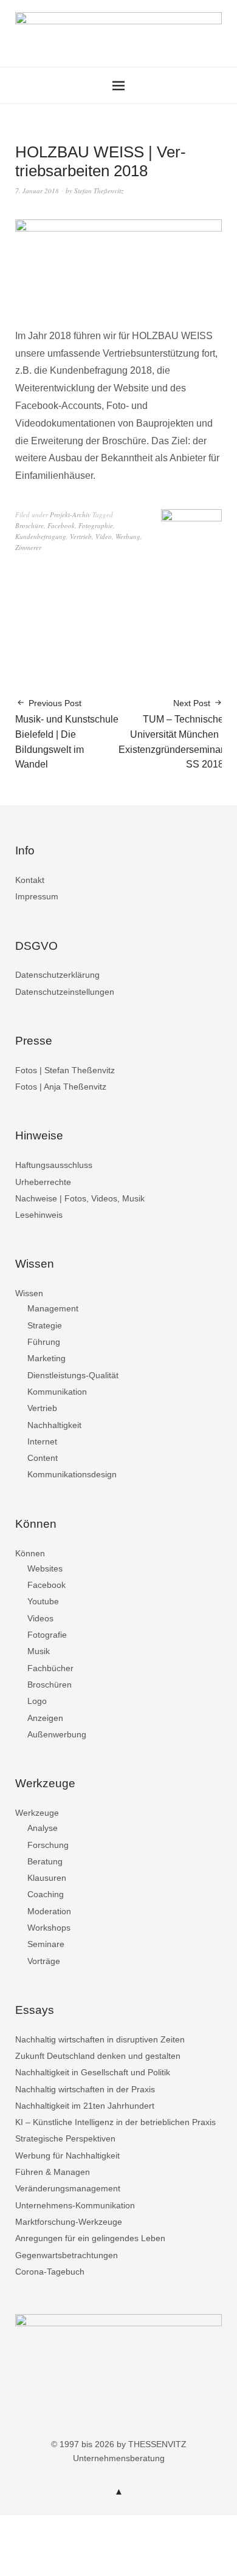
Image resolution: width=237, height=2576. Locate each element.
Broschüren (50, 1685)
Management (53, 1308)
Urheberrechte (43, 1182)
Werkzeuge (37, 1813)
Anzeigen (45, 1718)
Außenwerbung (57, 1734)
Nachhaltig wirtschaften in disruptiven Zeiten (100, 2039)
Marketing (46, 1358)
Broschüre (29, 525)
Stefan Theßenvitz (99, 191)
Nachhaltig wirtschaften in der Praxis (85, 2089)
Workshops (49, 1928)
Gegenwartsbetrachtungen (67, 2255)
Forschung (48, 1845)
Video (104, 536)
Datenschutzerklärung (57, 975)
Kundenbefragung (41, 536)
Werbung (128, 536)
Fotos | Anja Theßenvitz (61, 1087)
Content (43, 1458)
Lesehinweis (39, 1215)
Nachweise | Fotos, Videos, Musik (80, 1198)
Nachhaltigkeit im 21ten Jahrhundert (85, 2106)
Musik (39, 1651)
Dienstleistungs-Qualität (73, 1375)
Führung (44, 1342)
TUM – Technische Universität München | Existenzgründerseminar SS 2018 (171, 734)
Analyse (43, 1828)
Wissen (29, 1293)
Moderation (49, 1911)
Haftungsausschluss (54, 1165)
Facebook (61, 525)
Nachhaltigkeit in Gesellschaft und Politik (93, 2072)
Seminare (46, 1944)
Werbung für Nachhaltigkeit (67, 2155)
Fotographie (96, 525)
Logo (37, 1701)
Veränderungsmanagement (68, 2188)
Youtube (43, 1601)
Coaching (46, 1894)
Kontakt (30, 880)
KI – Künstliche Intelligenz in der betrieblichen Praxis (115, 2122)
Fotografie (47, 1635)
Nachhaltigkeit (54, 1425)
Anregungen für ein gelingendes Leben (90, 2238)
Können (30, 1553)
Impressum (37, 896)
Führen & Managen (53, 2172)
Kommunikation (57, 1392)
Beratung (45, 1861)
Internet (42, 1441)
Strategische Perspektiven (65, 2138)
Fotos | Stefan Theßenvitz (65, 1070)
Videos (40, 1618)
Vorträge (44, 1961)
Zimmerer (28, 547)
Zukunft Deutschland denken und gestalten (98, 2056)
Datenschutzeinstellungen (65, 992)
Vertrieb (81, 536)
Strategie (45, 1325)
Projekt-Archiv (70, 514)
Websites (45, 1568)
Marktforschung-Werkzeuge (69, 2222)
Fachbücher (50, 1668)
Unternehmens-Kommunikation (75, 2205)
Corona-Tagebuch (50, 2272)
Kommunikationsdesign (72, 1474)
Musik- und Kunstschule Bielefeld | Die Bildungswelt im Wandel (67, 734)
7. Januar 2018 (37, 191)
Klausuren (47, 1878)
